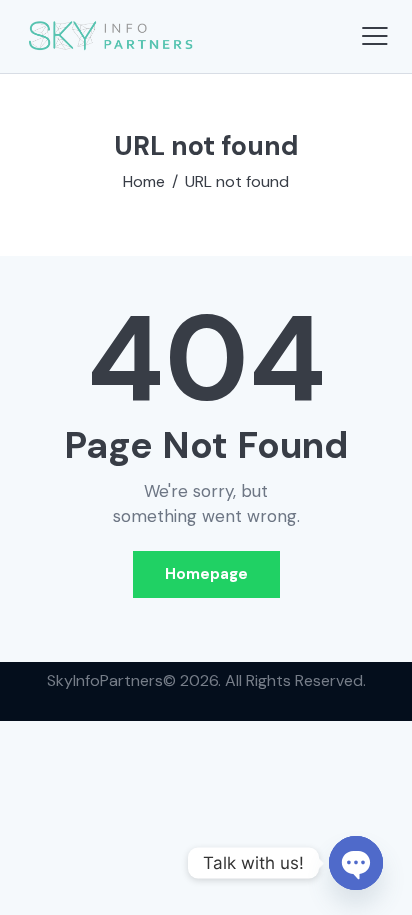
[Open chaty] (356, 863)
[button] (375, 36)
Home (144, 182)
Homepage (206, 574)
